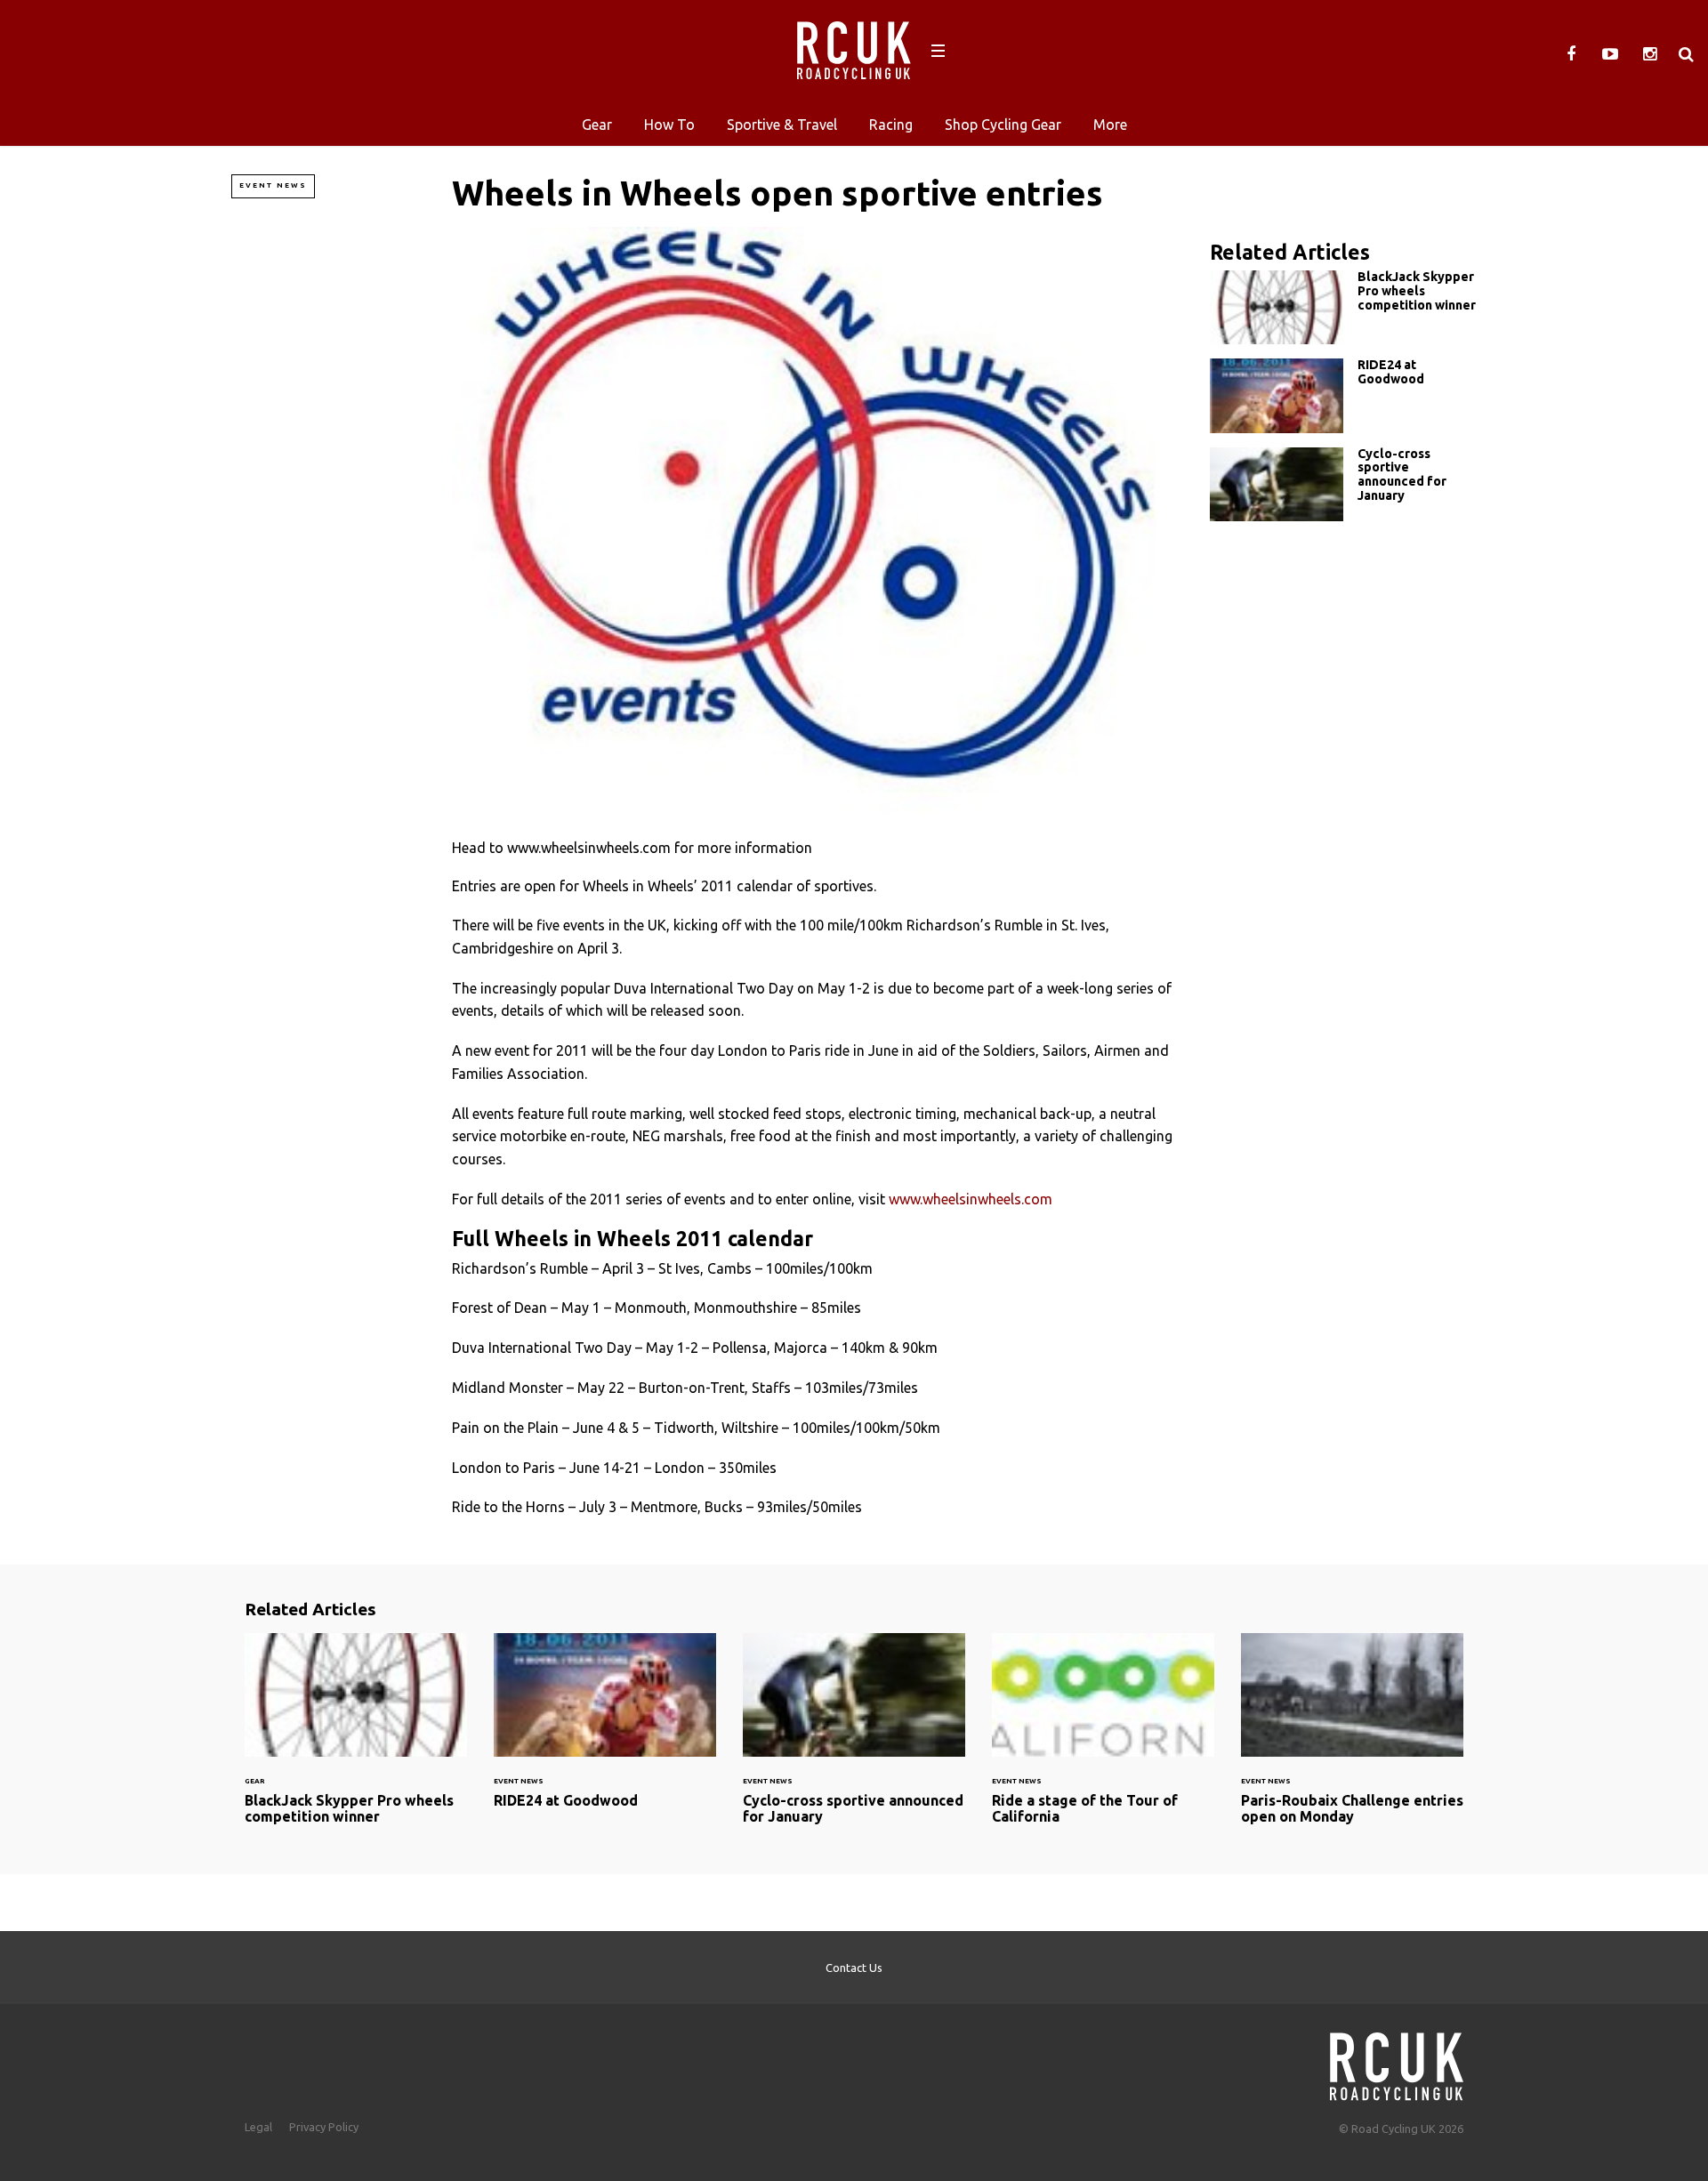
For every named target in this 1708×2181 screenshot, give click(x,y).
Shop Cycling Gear (1003, 125)
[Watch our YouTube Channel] (1610, 54)
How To (669, 125)
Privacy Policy (324, 2127)
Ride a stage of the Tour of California (1103, 1739)
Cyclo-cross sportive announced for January (1343, 484)
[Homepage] (1397, 2061)
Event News (273, 185)
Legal (258, 2127)
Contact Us (854, 1968)
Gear (597, 125)
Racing (891, 125)
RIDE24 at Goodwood (1343, 395)
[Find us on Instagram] (1649, 54)
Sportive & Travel (782, 125)
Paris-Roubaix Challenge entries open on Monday (1352, 1739)
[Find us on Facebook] (1571, 54)
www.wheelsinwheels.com (971, 1199)
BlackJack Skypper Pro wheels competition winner (1343, 307)
